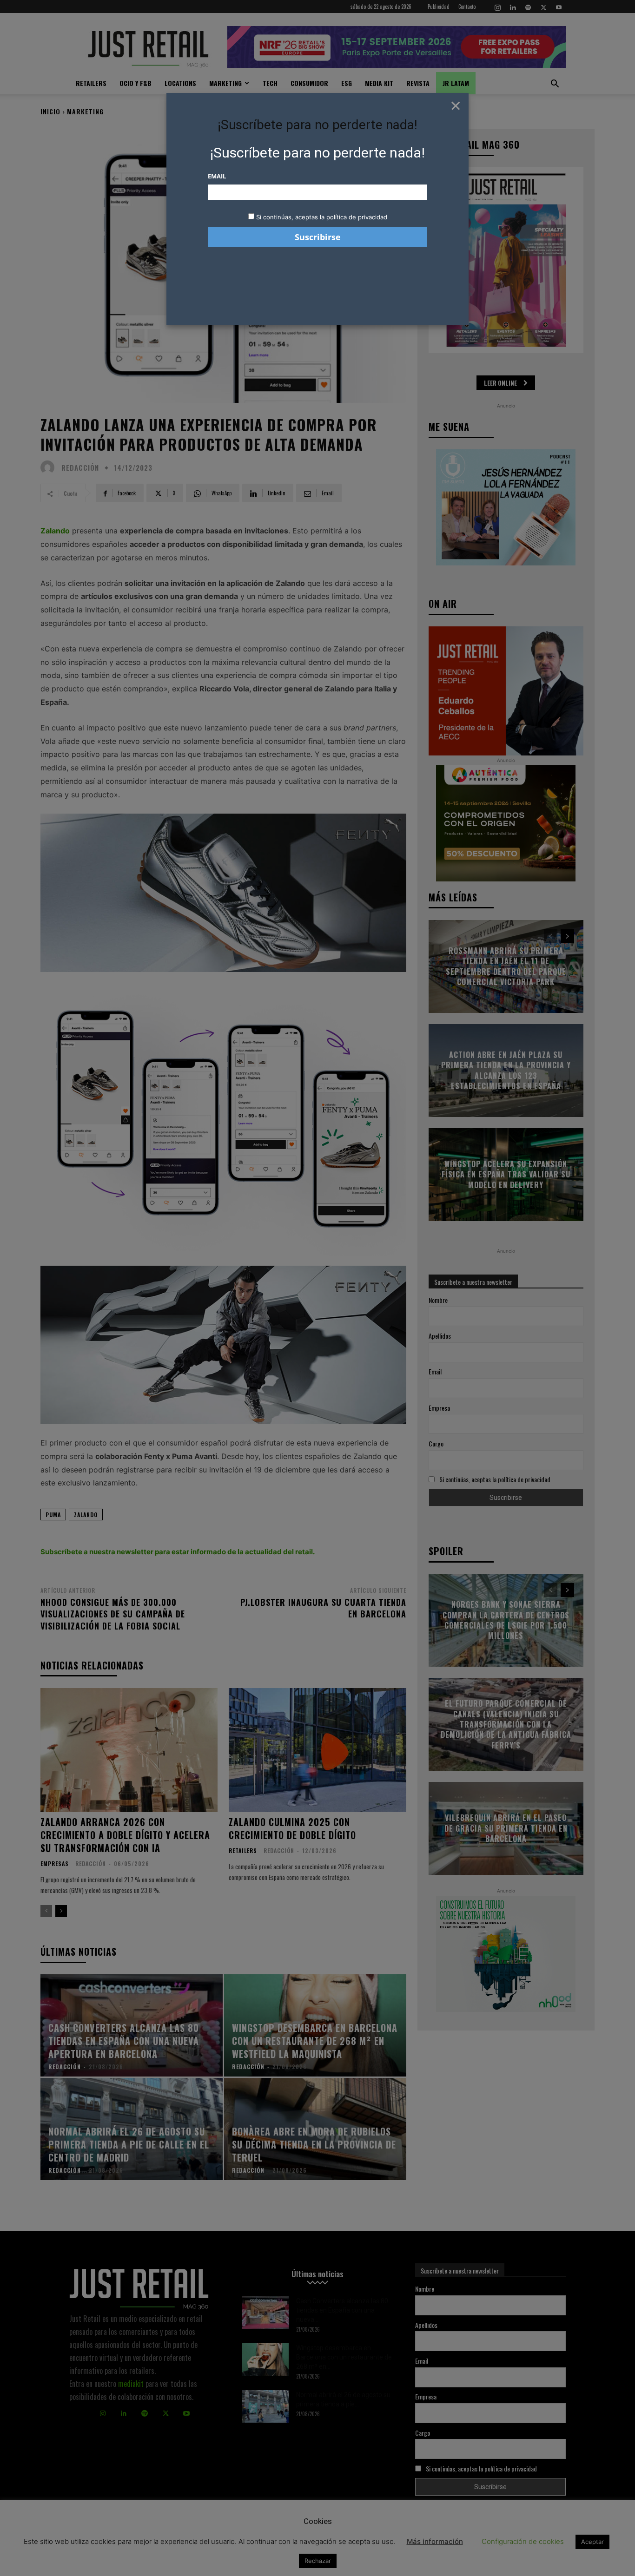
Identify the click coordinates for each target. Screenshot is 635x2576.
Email (217, 176)
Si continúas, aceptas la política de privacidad (322, 217)
